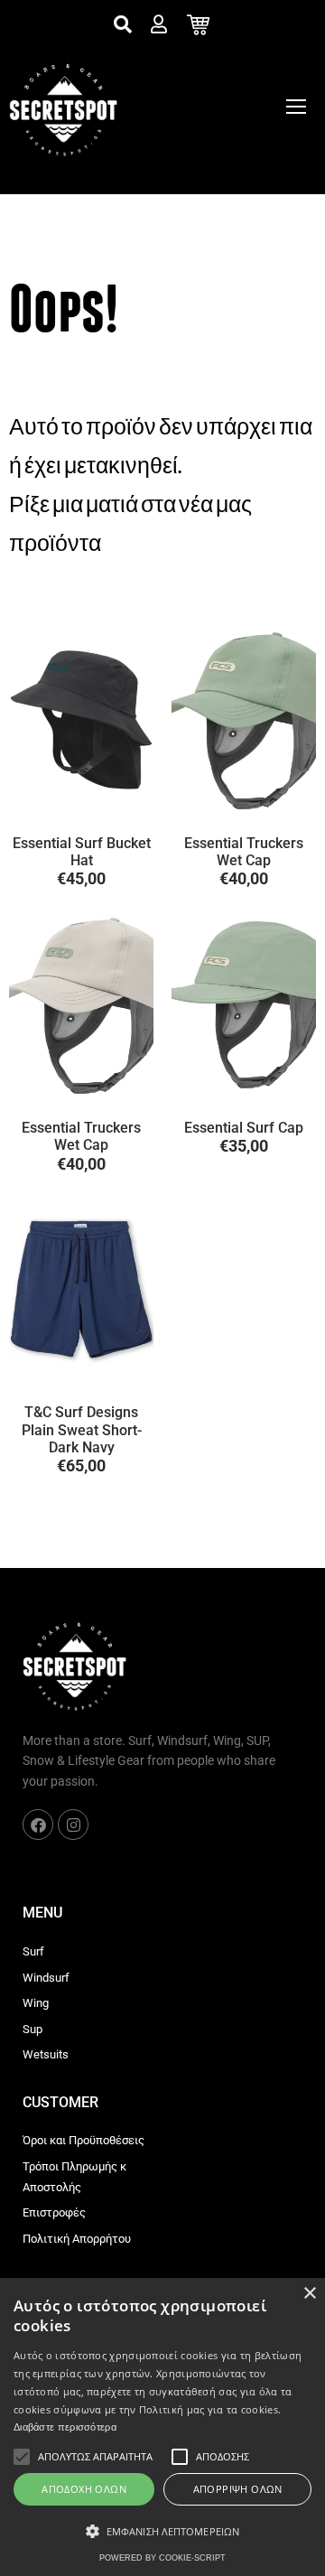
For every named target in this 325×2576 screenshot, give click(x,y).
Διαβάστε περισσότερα (65, 2427)
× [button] (309, 2294)
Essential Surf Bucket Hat (82, 852)
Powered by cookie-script (162, 2558)
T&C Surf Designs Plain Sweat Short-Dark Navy (82, 1429)
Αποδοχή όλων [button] (84, 2489)
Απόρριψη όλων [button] (238, 2489)
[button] (162, 2532)
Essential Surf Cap (244, 1128)
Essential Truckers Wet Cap (244, 852)
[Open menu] (296, 107)
